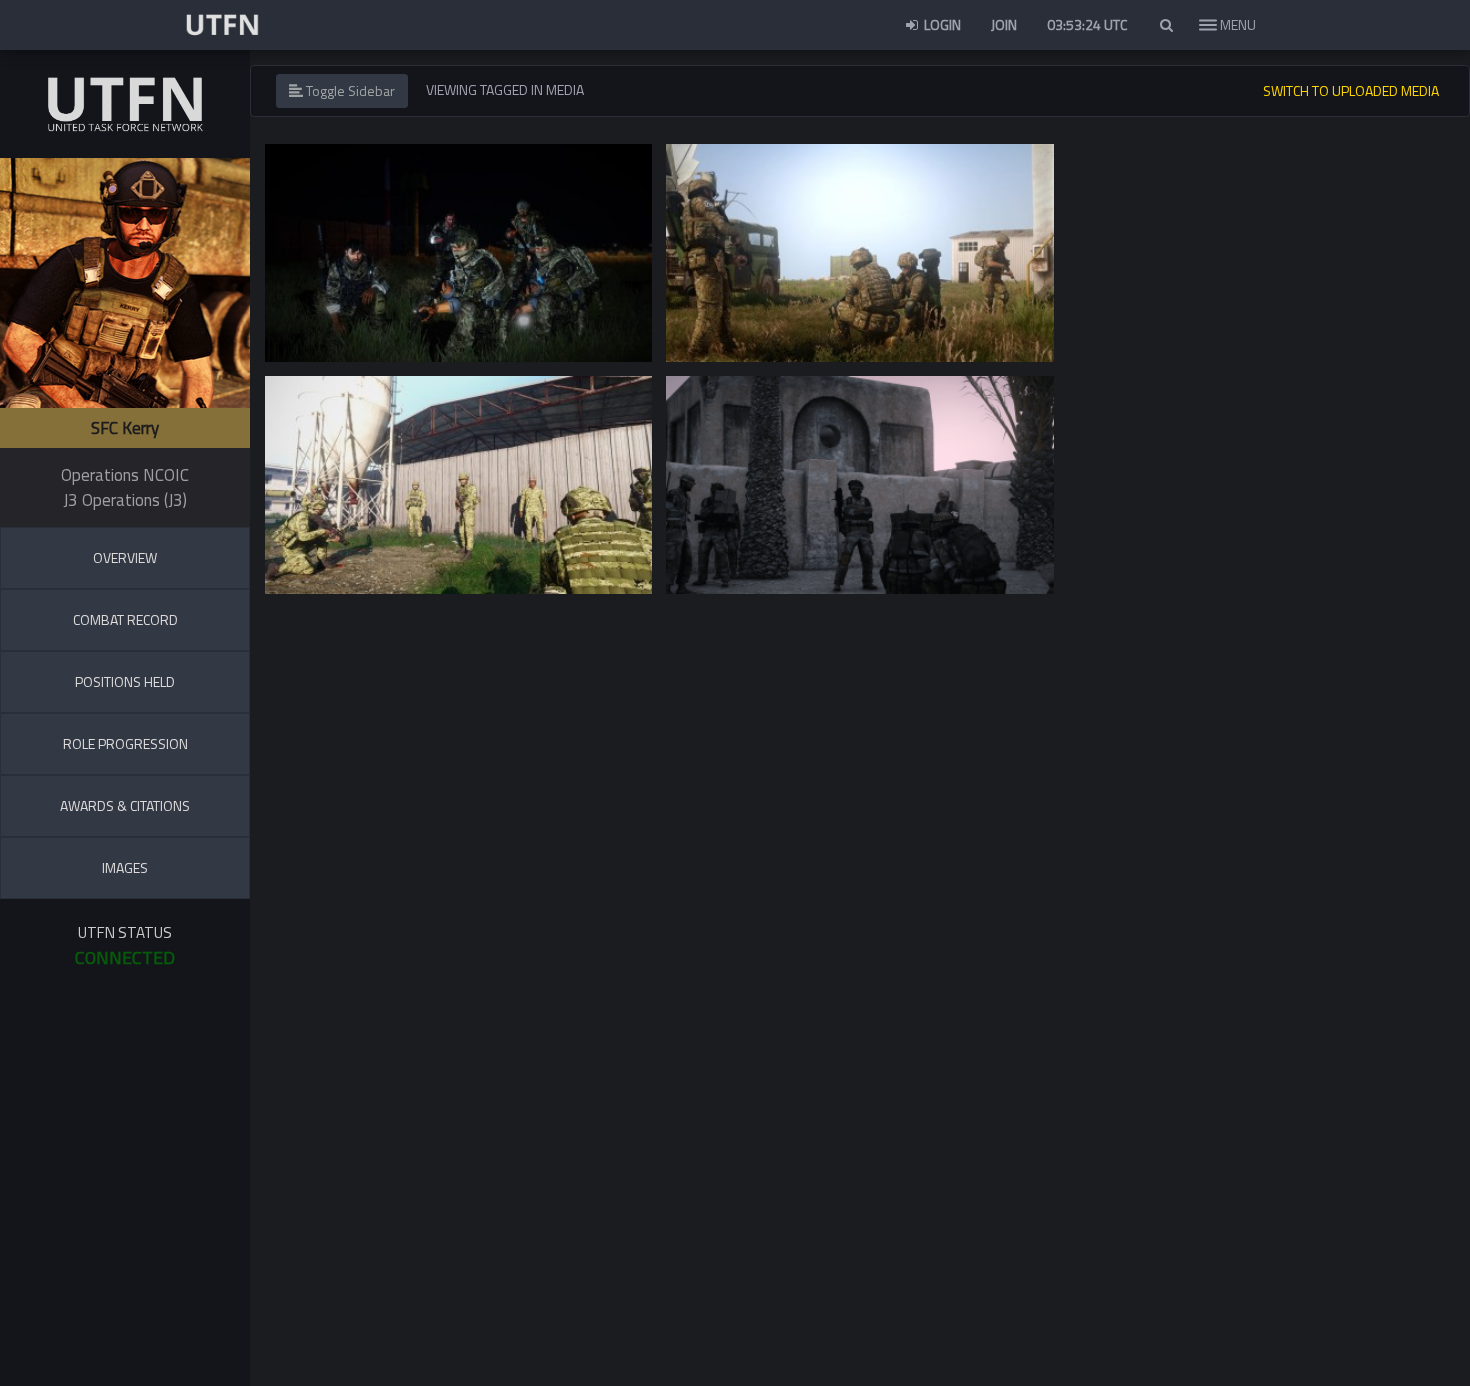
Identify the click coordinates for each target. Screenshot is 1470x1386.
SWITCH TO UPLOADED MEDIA (1351, 90)
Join (1004, 24)
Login (941, 24)
